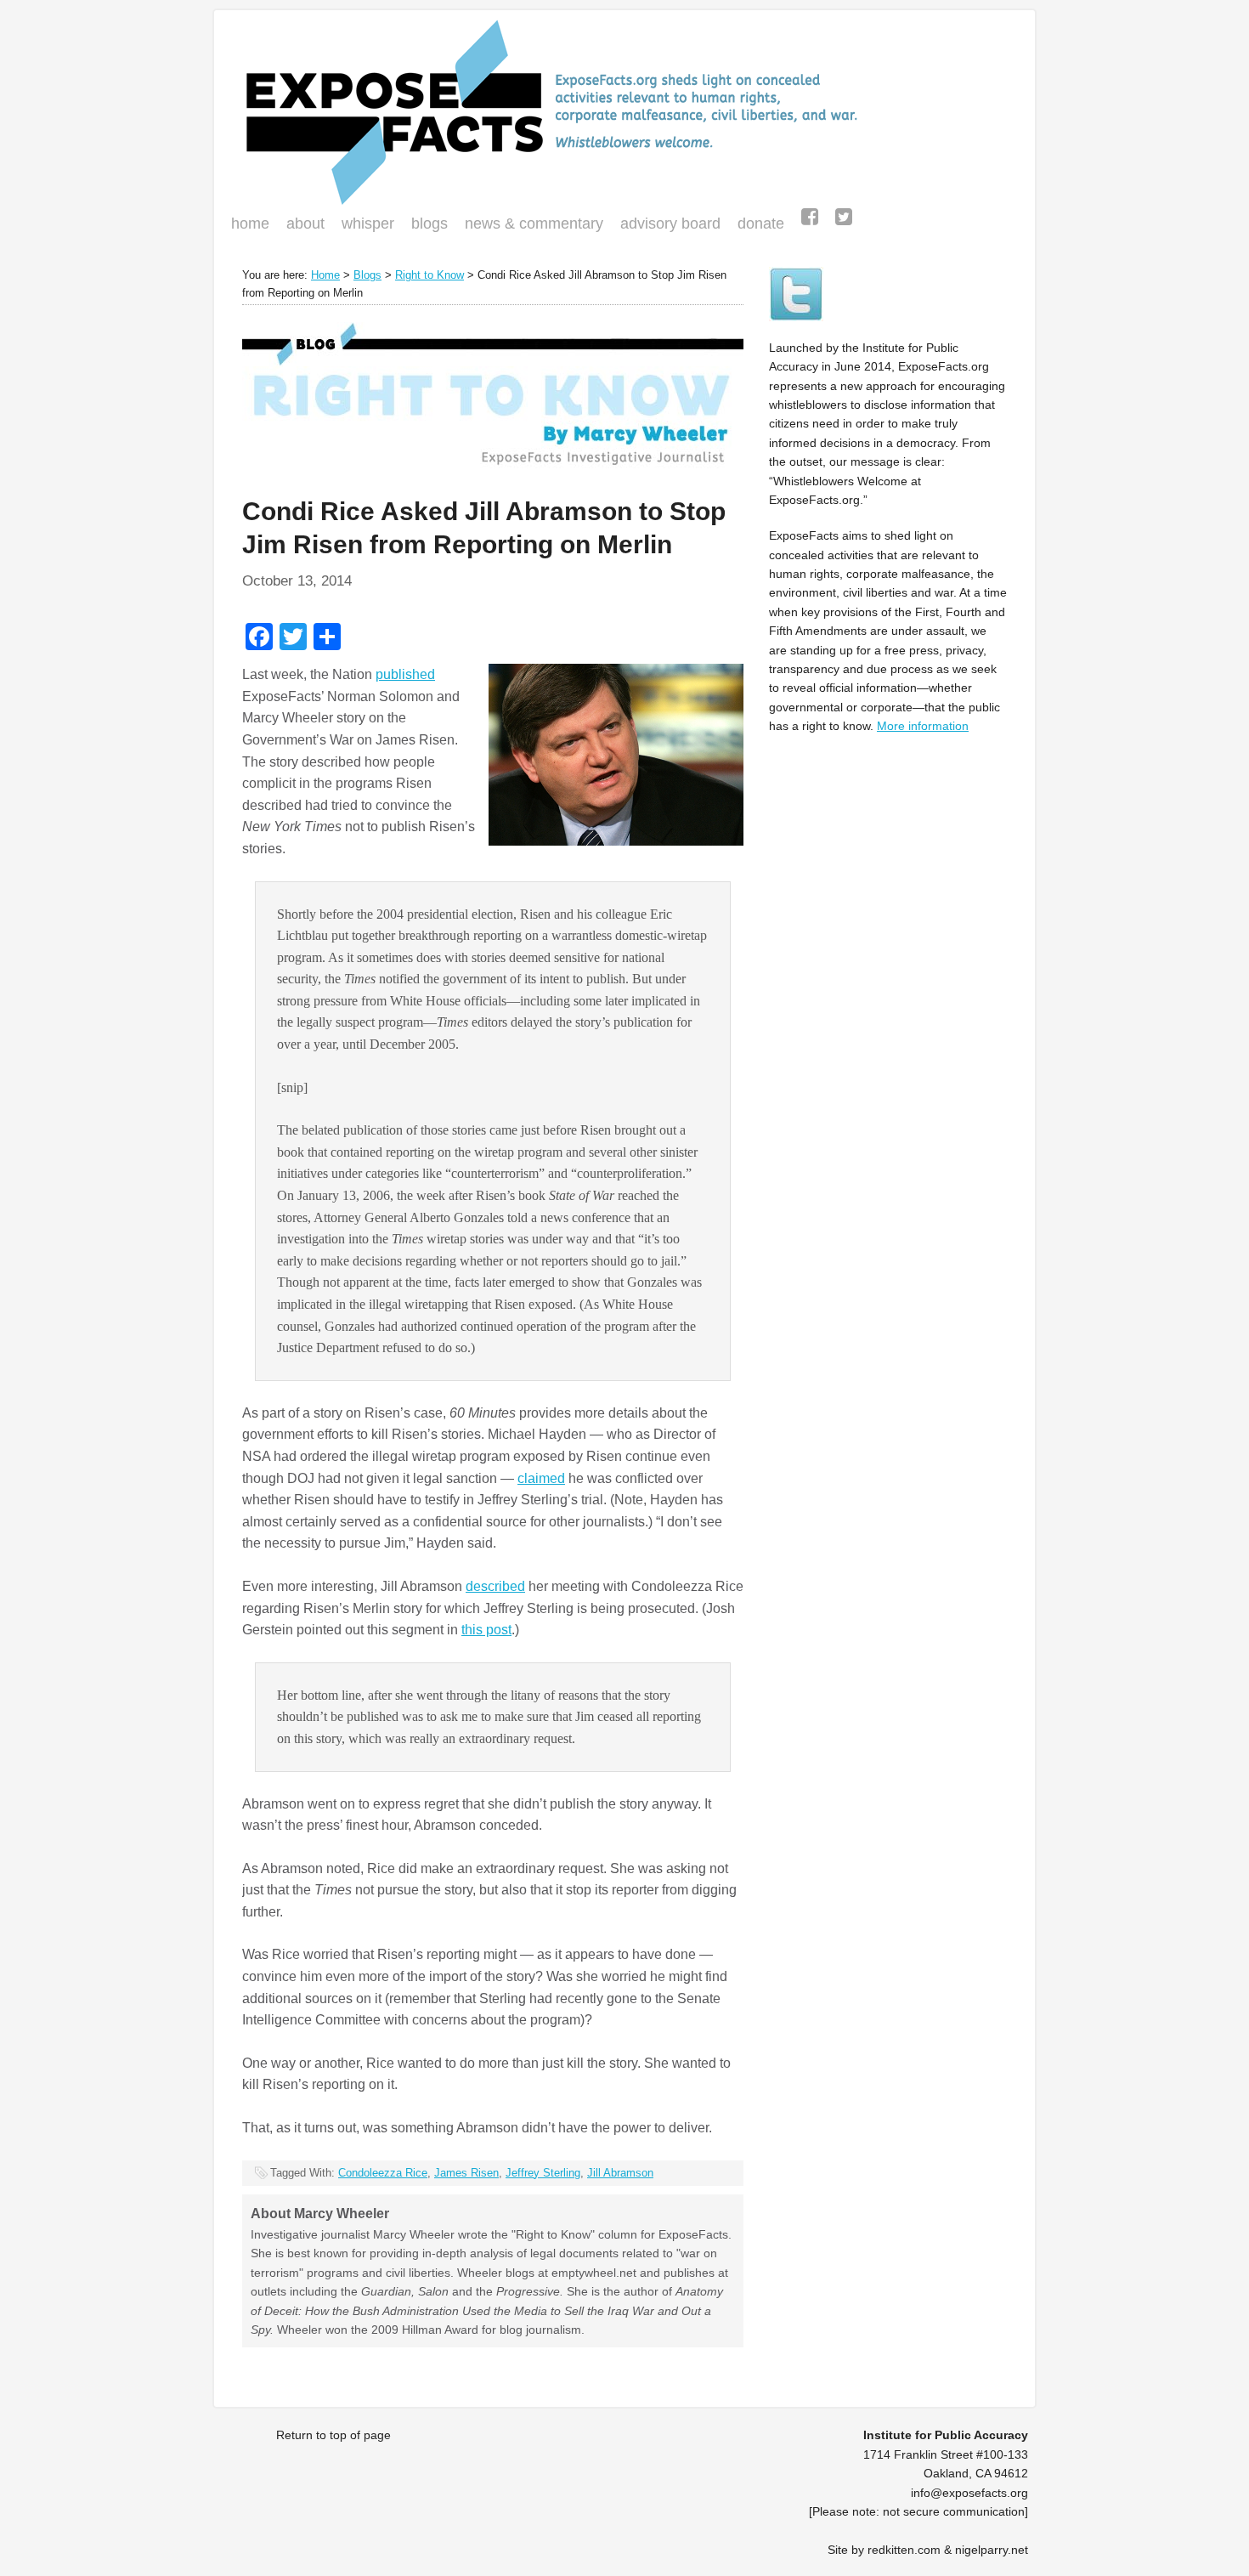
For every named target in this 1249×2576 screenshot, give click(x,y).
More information (923, 726)
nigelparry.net (992, 2550)
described (495, 1586)
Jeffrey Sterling (543, 2173)
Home (250, 224)
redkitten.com (904, 2550)
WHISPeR (368, 224)
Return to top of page (333, 2435)
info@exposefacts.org (969, 2493)
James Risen (466, 2173)
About (305, 224)
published (405, 674)
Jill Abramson (620, 2173)
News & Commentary (534, 224)
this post (486, 1630)
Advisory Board (670, 224)
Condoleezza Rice (383, 2173)
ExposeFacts (624, 112)
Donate (757, 225)
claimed (541, 1478)
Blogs (425, 225)
